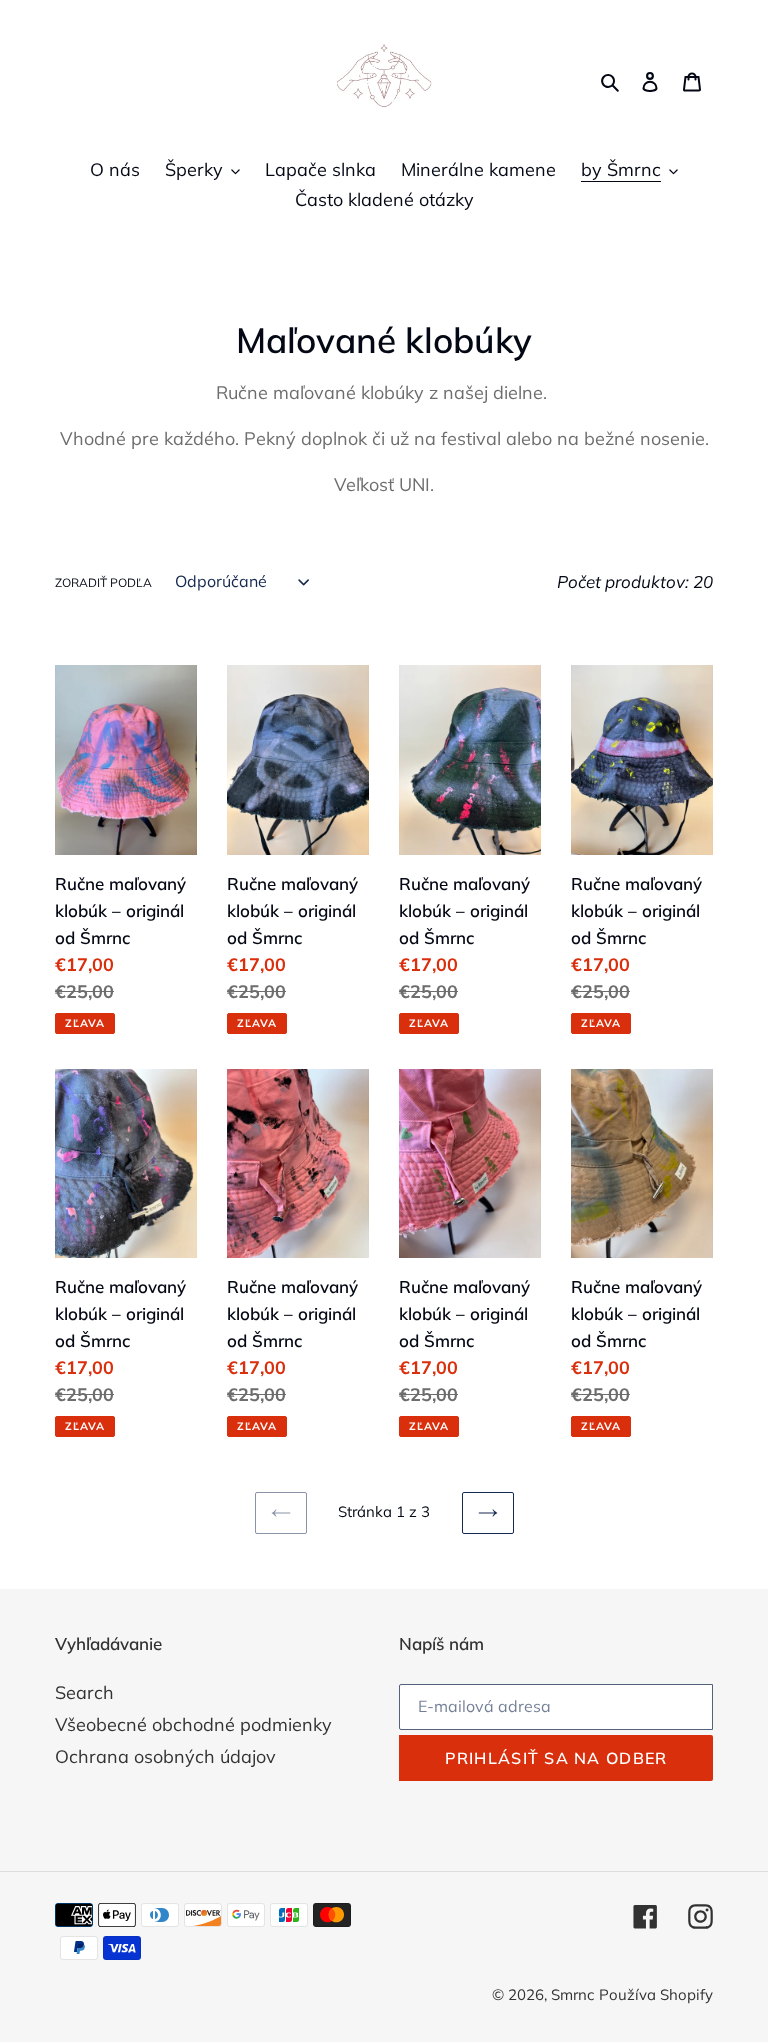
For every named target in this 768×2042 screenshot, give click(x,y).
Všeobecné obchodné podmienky (193, 1724)
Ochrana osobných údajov (165, 1756)
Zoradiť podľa (103, 582)
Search (84, 1692)
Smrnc (572, 1994)
